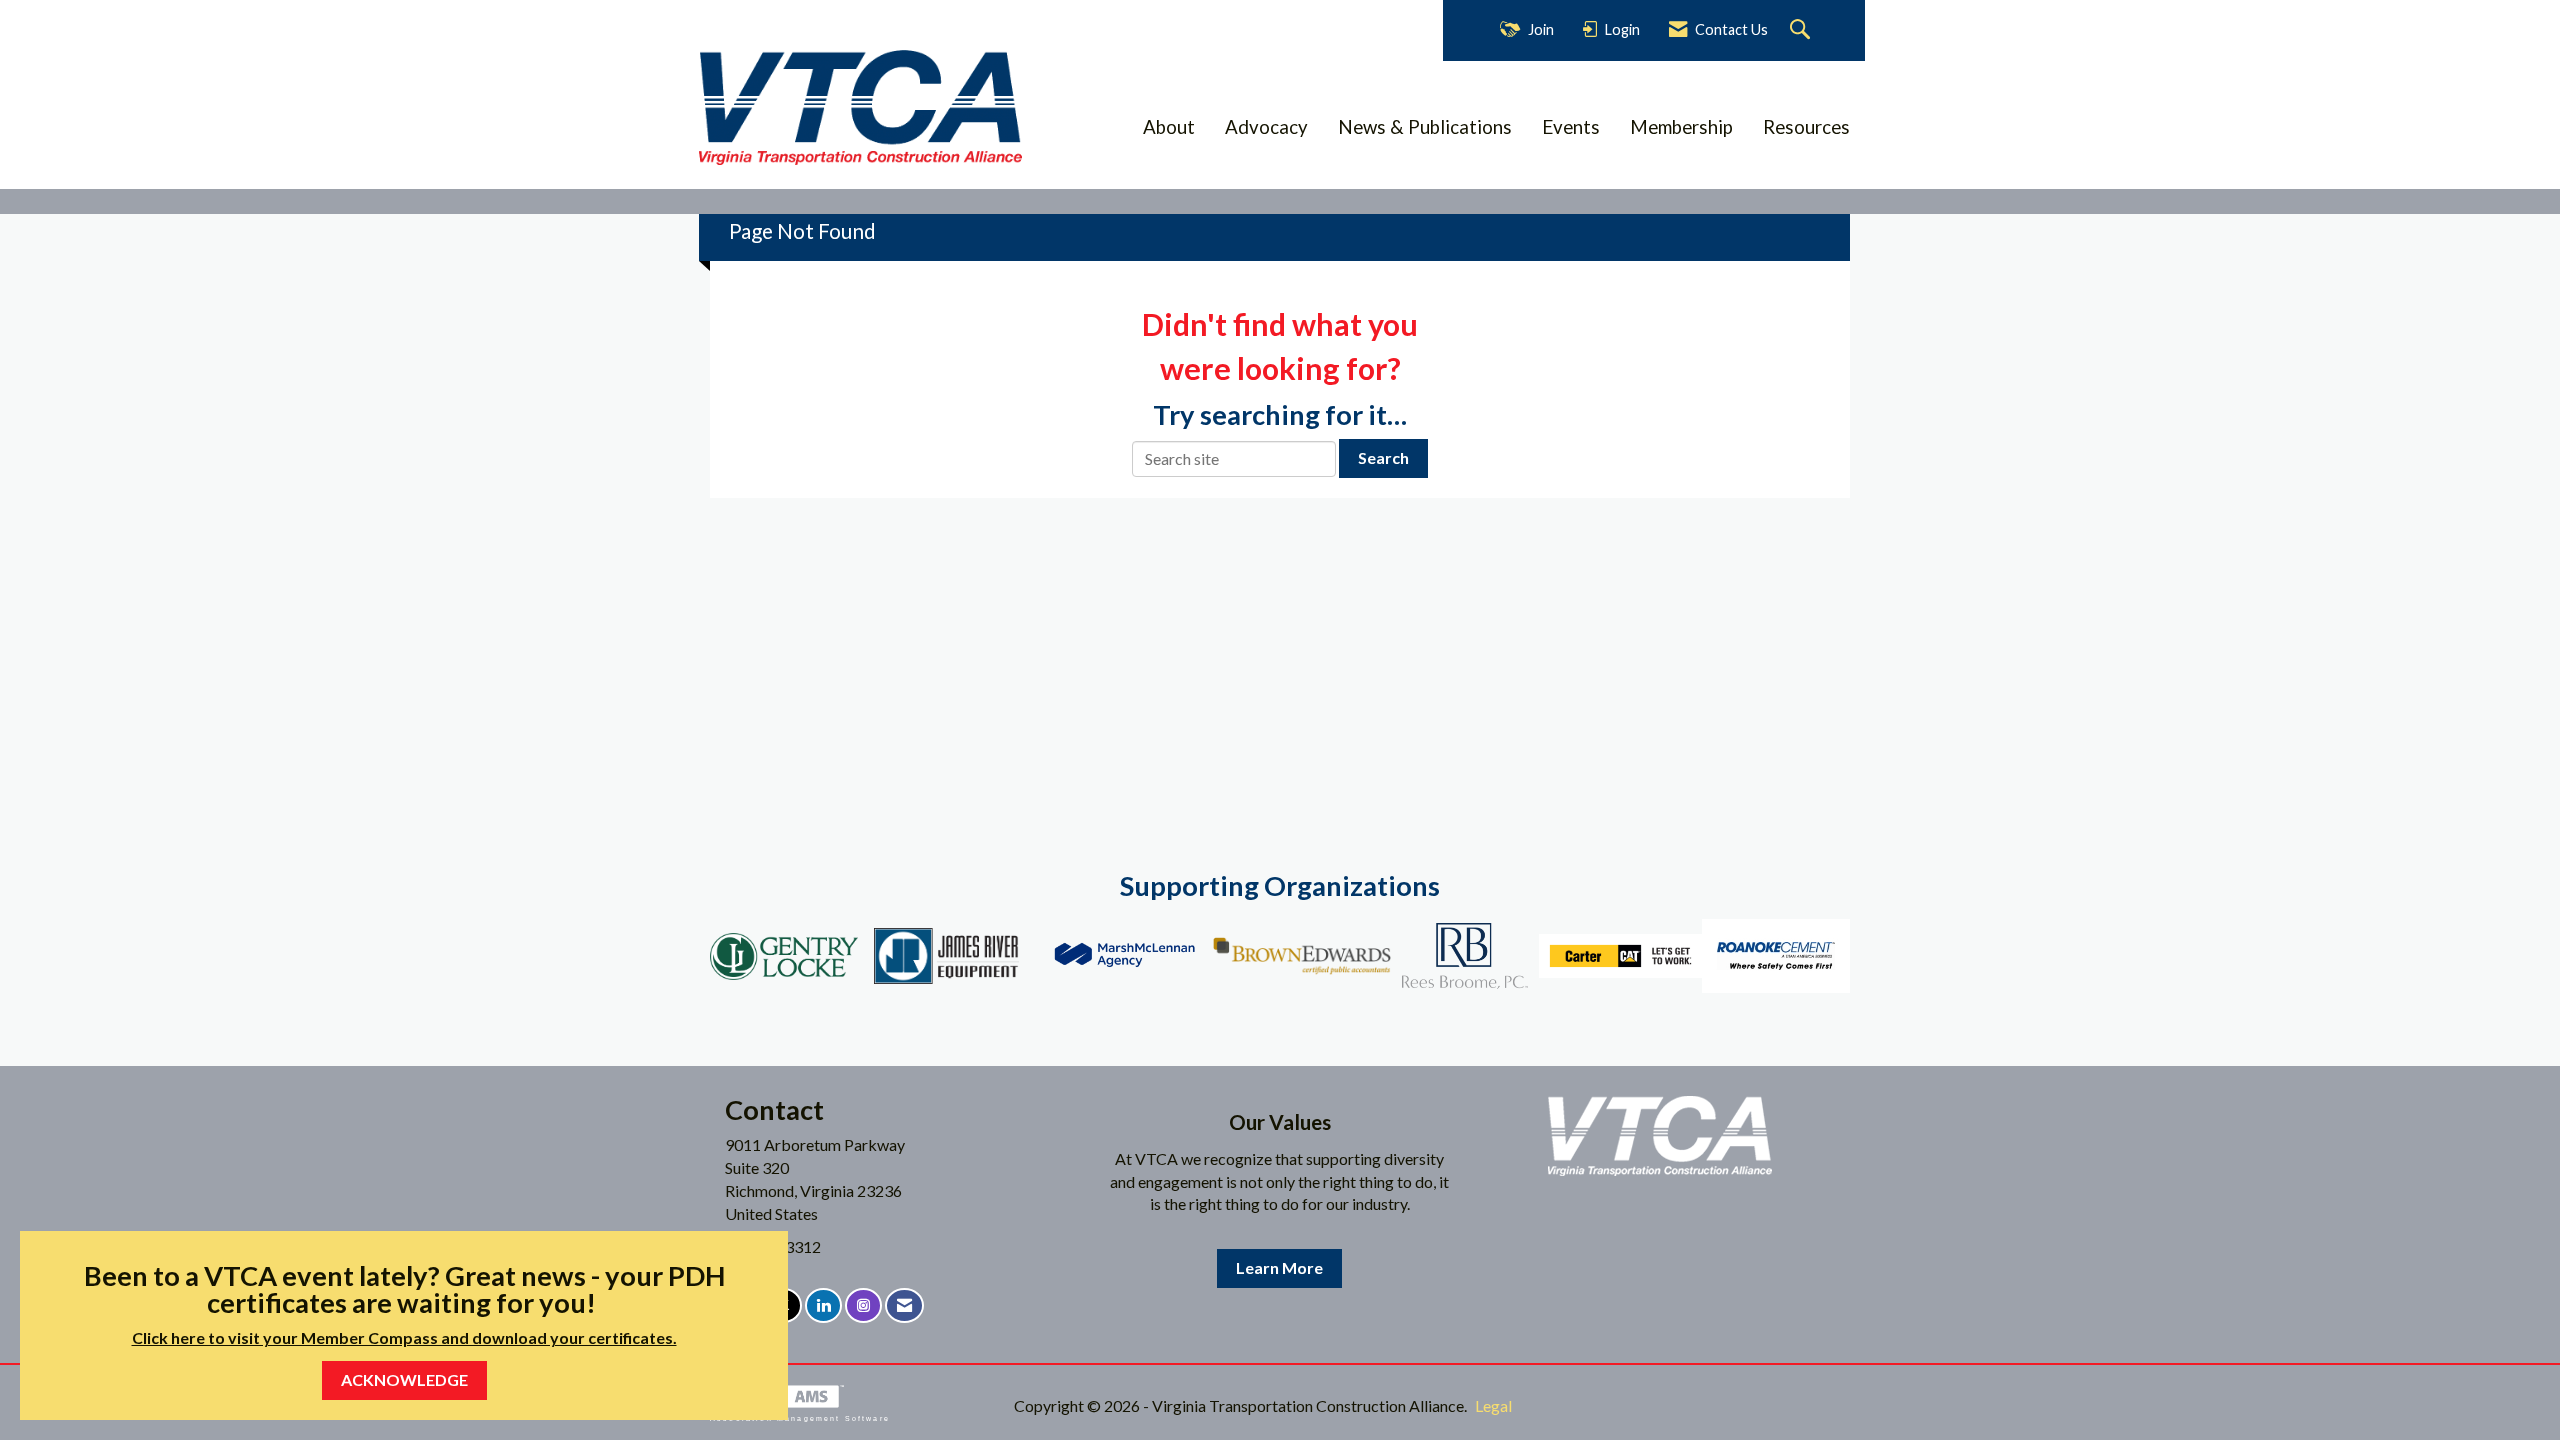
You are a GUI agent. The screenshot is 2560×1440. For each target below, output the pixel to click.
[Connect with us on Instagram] (863, 1305)
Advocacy (1266, 127)
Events (1571, 127)
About (1169, 127)
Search (1383, 457)
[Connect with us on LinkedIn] (823, 1305)
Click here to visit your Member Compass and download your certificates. (404, 1337)
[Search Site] (1802, 30)
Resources (1806, 127)
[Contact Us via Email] (904, 1305)
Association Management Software (800, 1418)
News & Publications (1425, 127)
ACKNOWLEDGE (404, 1379)
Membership (1681, 127)
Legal (1493, 1405)
